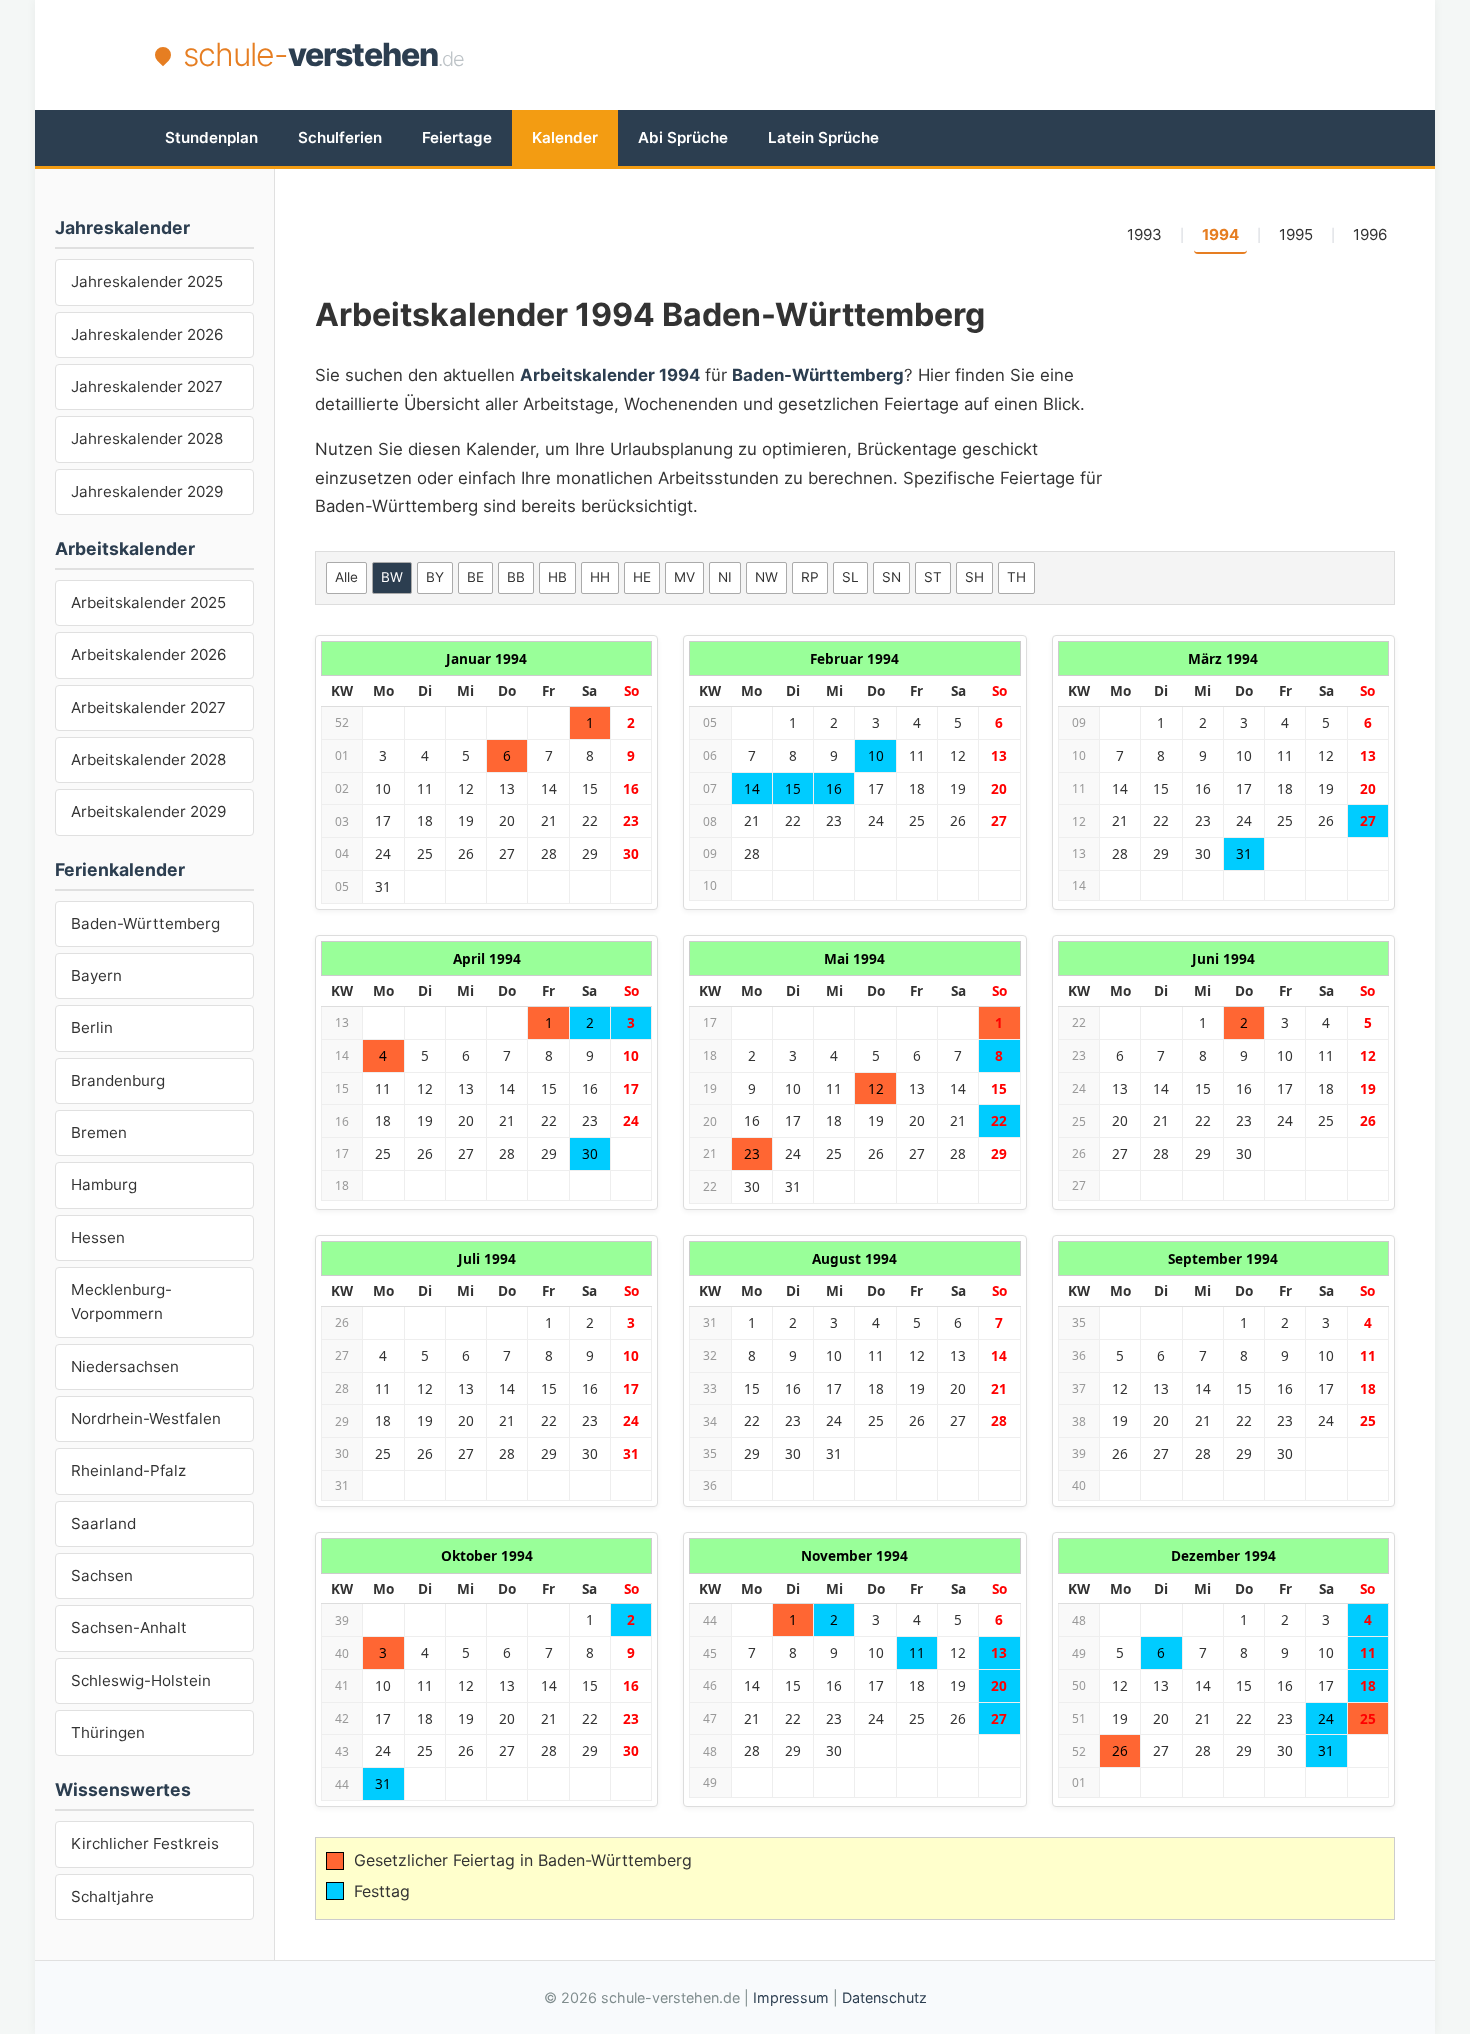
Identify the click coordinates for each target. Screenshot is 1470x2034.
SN (891, 577)
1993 (1144, 234)
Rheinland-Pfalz (128, 1470)
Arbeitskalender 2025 (148, 602)
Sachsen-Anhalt (129, 1627)
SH (974, 577)
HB (557, 577)
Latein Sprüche (823, 137)
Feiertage (457, 137)
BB (516, 577)
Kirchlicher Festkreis (145, 1843)
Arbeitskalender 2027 (148, 707)
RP (810, 577)
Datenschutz (884, 1997)
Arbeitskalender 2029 (148, 811)
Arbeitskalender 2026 (148, 654)
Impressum (791, 1997)
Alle (346, 577)
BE (475, 577)
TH (1016, 577)
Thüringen (108, 1732)
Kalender (565, 137)
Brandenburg (118, 1080)
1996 (1370, 234)
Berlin (92, 1027)
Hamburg (104, 1184)
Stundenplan (211, 137)
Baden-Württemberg (145, 923)
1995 (1296, 234)
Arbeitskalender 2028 (148, 759)
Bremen (99, 1132)
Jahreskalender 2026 (147, 334)
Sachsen (102, 1575)
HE (642, 577)
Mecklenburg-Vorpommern (121, 1301)
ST (933, 577)
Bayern (96, 975)
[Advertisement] (951, 55)
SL (850, 577)
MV (684, 577)
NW (766, 577)
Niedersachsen (125, 1366)
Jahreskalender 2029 (147, 491)
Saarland (103, 1523)
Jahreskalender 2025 (147, 281)
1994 (1220, 234)
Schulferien (340, 137)
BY (435, 577)
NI (725, 577)
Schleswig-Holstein (141, 1680)
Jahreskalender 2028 (147, 438)
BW (392, 577)
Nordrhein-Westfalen (146, 1418)
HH (600, 577)
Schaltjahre (112, 1896)
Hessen (98, 1237)
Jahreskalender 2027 (147, 386)
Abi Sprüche (683, 137)
